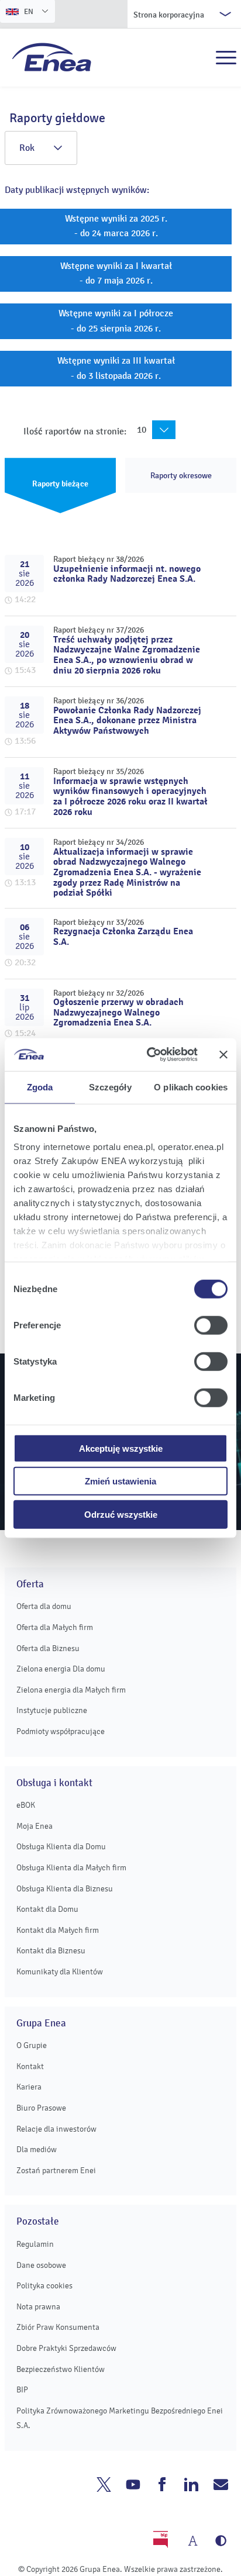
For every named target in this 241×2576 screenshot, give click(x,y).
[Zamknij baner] (223, 1055)
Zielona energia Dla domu (61, 1669)
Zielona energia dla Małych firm (71, 1690)
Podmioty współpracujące (61, 1731)
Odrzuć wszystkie (121, 1514)
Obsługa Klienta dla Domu (61, 1847)
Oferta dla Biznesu (48, 1648)
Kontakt (30, 2066)
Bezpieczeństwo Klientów (61, 2369)
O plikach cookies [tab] (191, 1087)
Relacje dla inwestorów (56, 2129)
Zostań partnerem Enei (56, 2171)
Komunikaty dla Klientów (60, 1972)
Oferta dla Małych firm (55, 1627)
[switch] (211, 1325)
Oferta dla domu (44, 1606)
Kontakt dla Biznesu (51, 1951)
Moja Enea (35, 1826)
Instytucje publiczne (52, 1710)
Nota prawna (38, 2307)
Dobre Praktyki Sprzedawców (66, 2348)
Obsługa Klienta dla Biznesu (65, 1889)
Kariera (29, 2087)
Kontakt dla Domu (47, 1909)
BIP (22, 2390)
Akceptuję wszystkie (121, 1448)
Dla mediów (37, 2149)
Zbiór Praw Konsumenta (58, 2327)
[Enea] (52, 57)
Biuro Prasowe (41, 2108)
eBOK (26, 1805)
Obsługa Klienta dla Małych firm (71, 1868)
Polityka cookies (44, 2286)
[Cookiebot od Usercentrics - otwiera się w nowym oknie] (149, 1055)
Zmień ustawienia (120, 1481)
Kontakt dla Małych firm (58, 1930)
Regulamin (35, 2244)
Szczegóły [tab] (110, 1087)
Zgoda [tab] (40, 1087)
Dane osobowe (41, 2265)
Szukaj (201, 58)
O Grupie (32, 2045)
